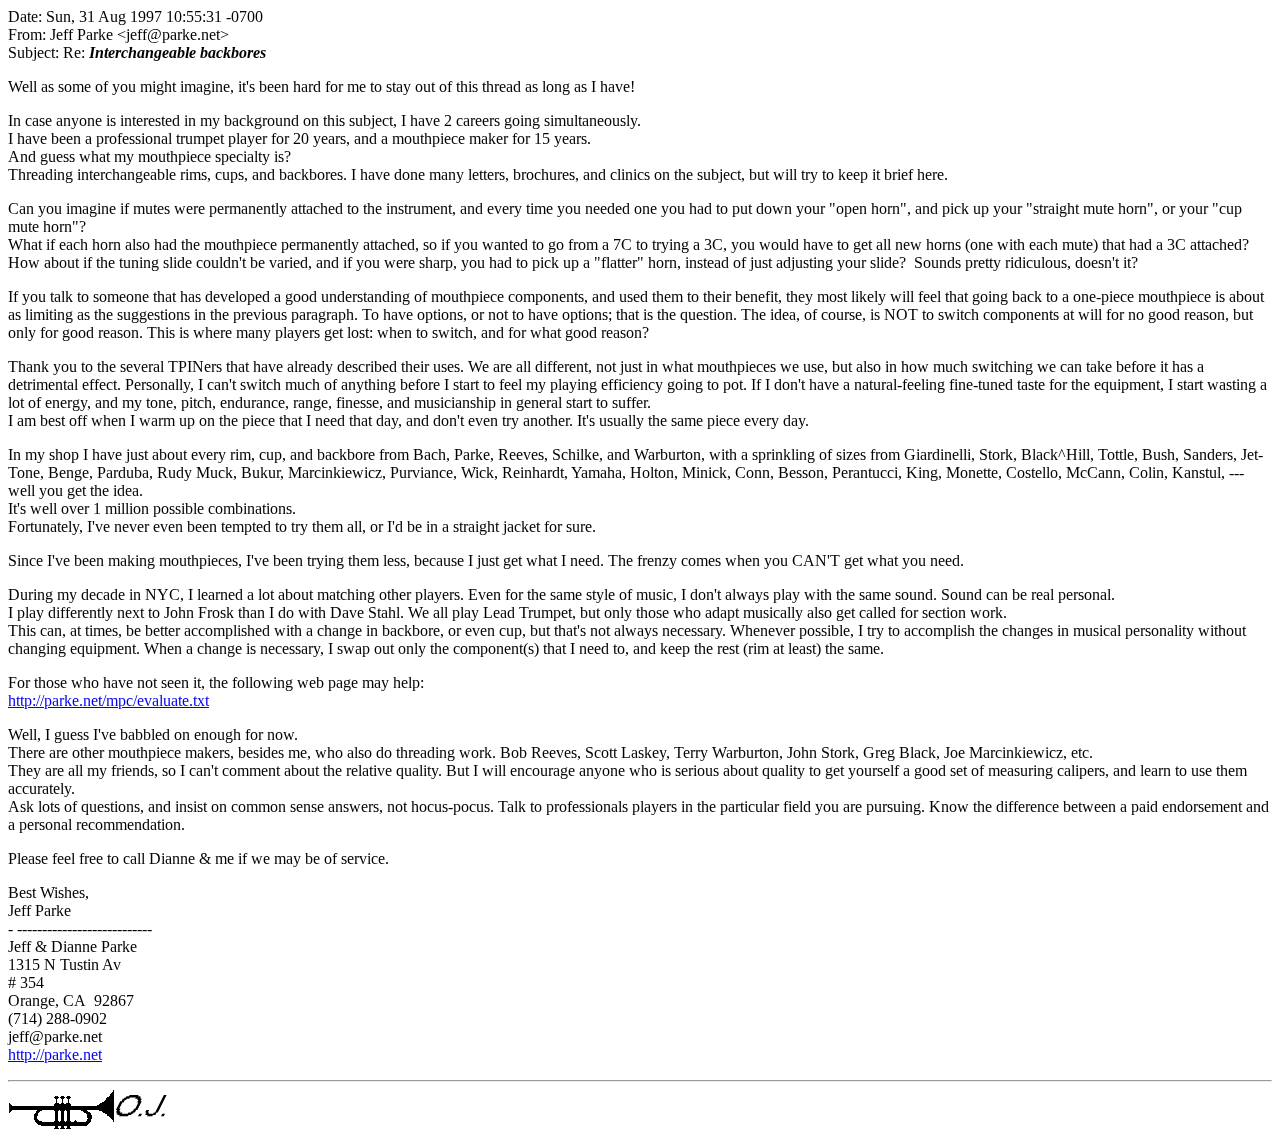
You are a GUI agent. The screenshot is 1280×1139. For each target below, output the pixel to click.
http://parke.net (55, 1054)
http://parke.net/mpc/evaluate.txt (108, 700)
